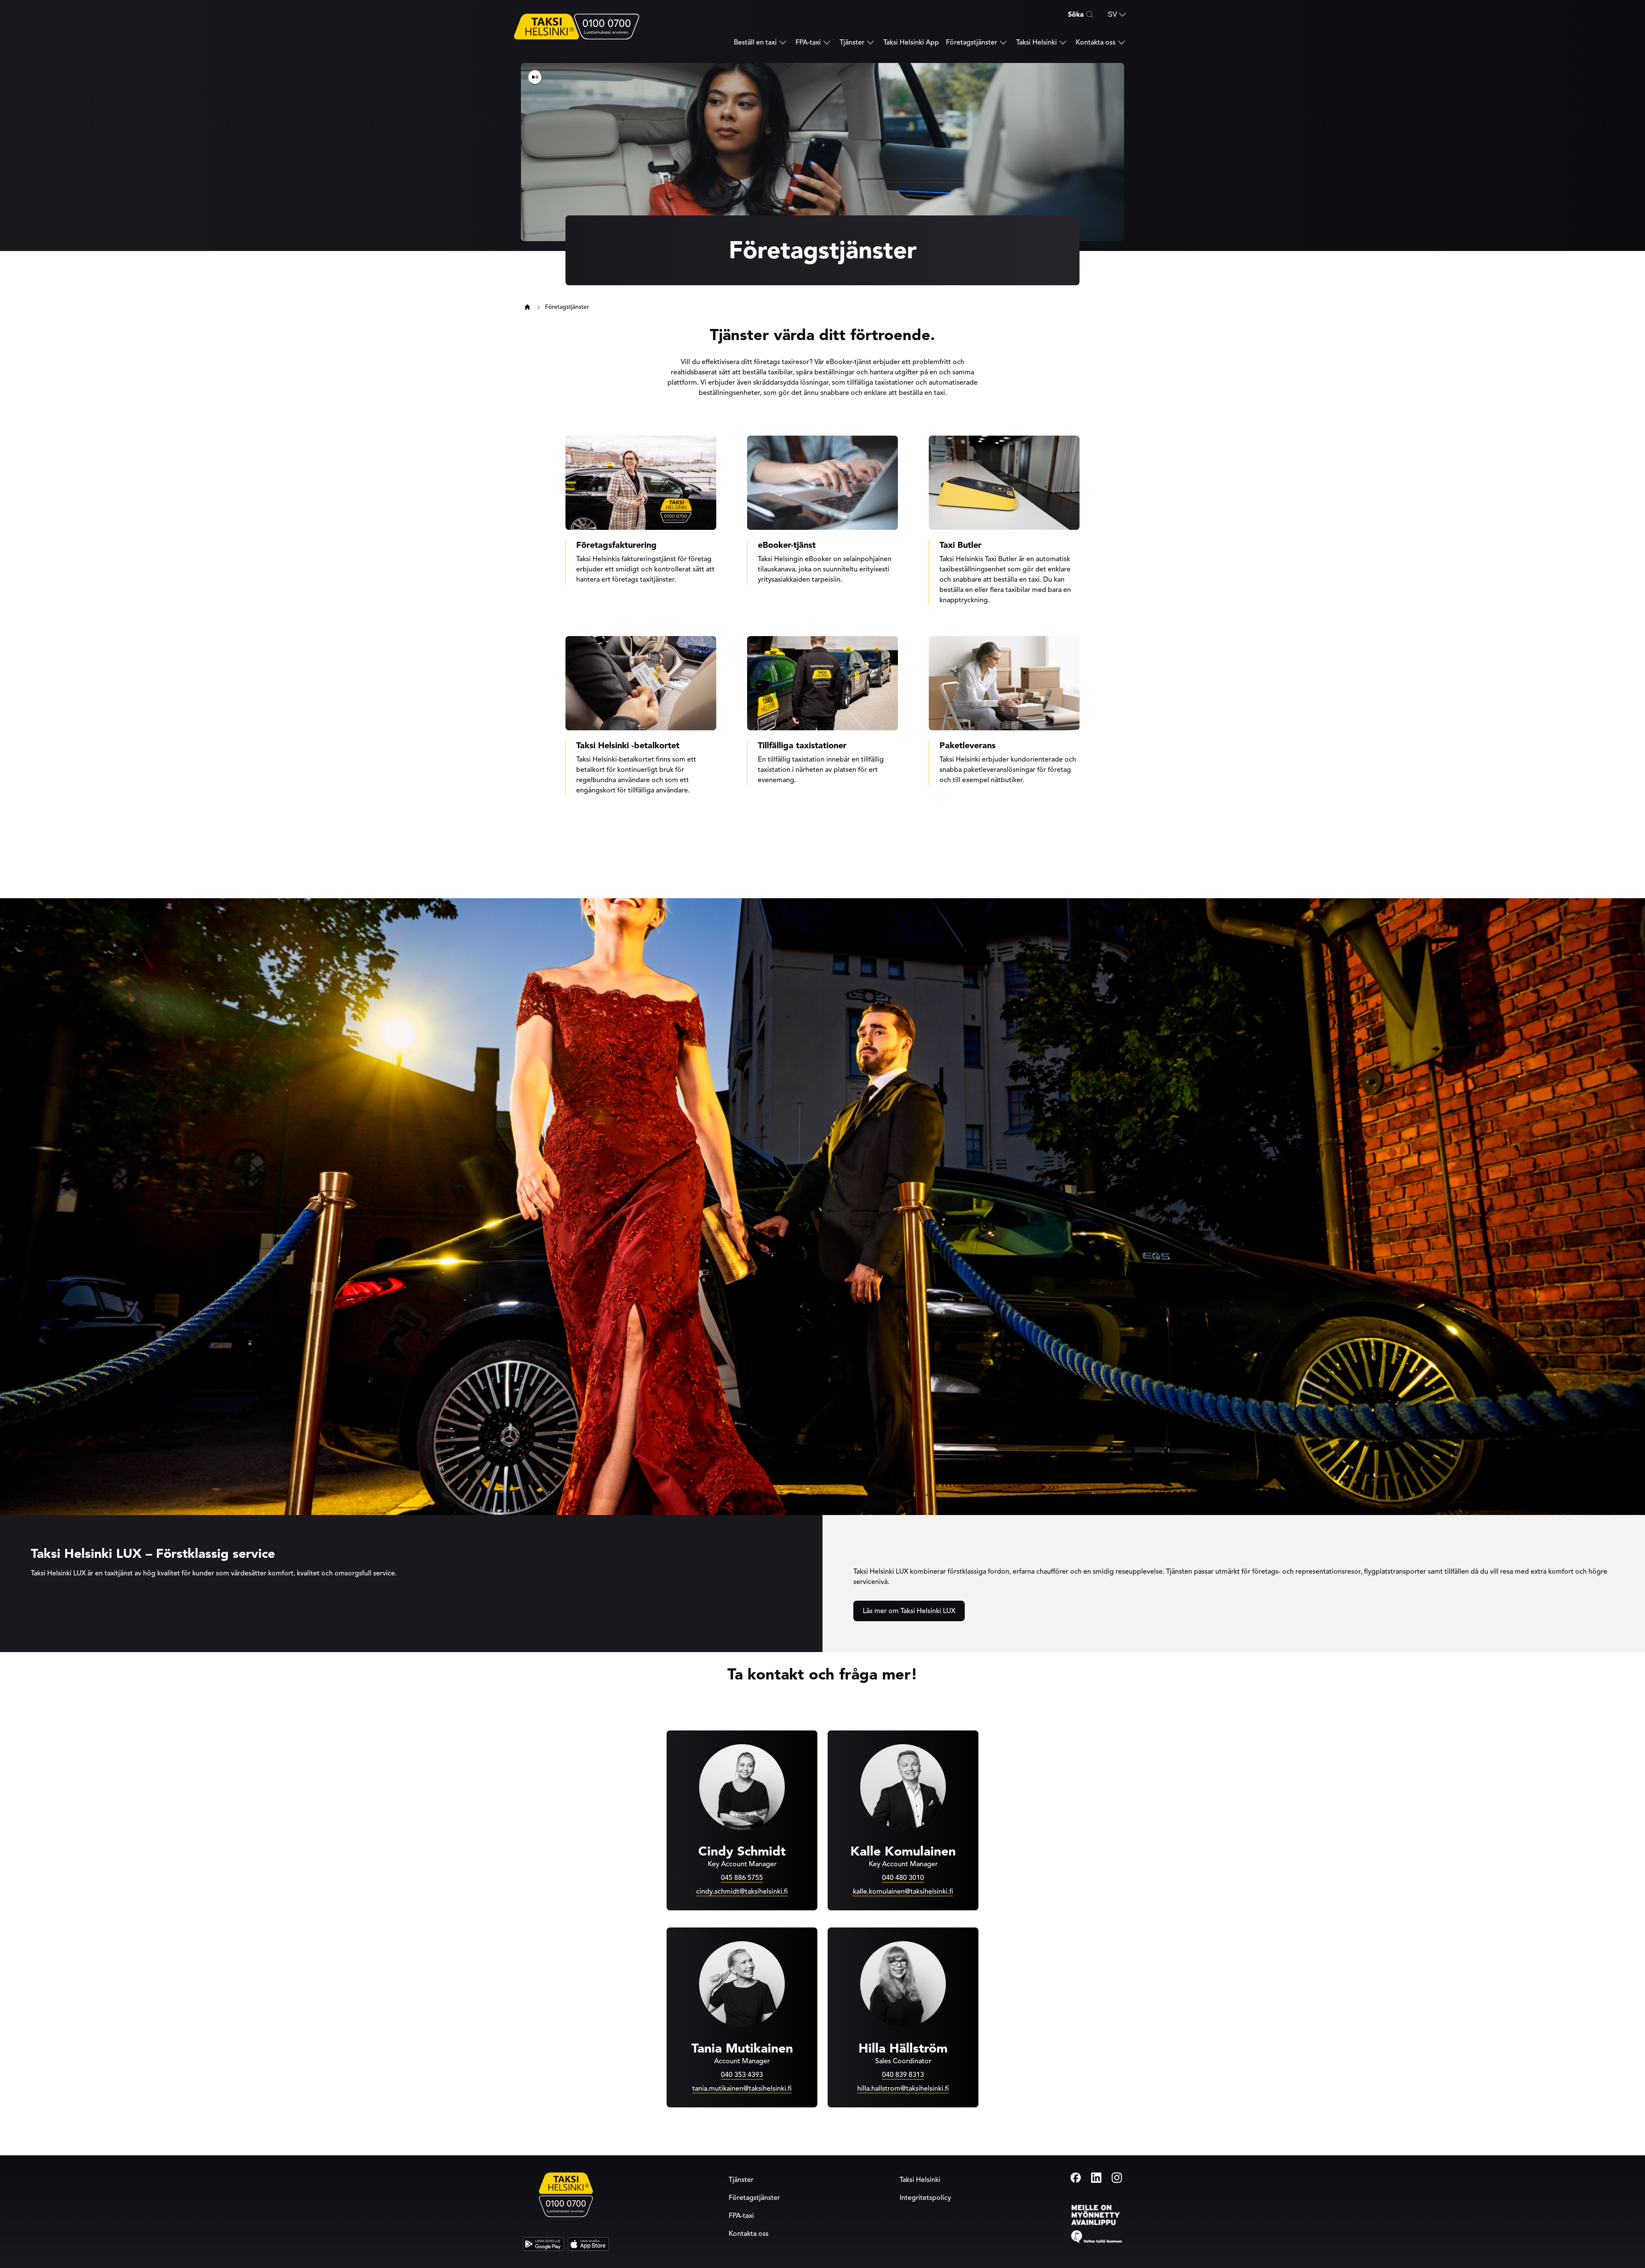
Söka (1076, 15)
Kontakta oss (1096, 43)
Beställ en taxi (755, 43)
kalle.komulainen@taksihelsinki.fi (903, 1891)
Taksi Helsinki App (911, 42)
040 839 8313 (903, 2075)
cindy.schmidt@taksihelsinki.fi (742, 1891)
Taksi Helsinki (1036, 43)
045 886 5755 (742, 1878)
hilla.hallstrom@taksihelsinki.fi (903, 2089)
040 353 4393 (742, 2075)
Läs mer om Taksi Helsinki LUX (909, 1611)
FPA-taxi (808, 43)
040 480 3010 (903, 1878)
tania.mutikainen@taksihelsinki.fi (742, 2089)
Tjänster (852, 43)
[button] (1117, 15)
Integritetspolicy (925, 2198)
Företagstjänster (972, 43)
